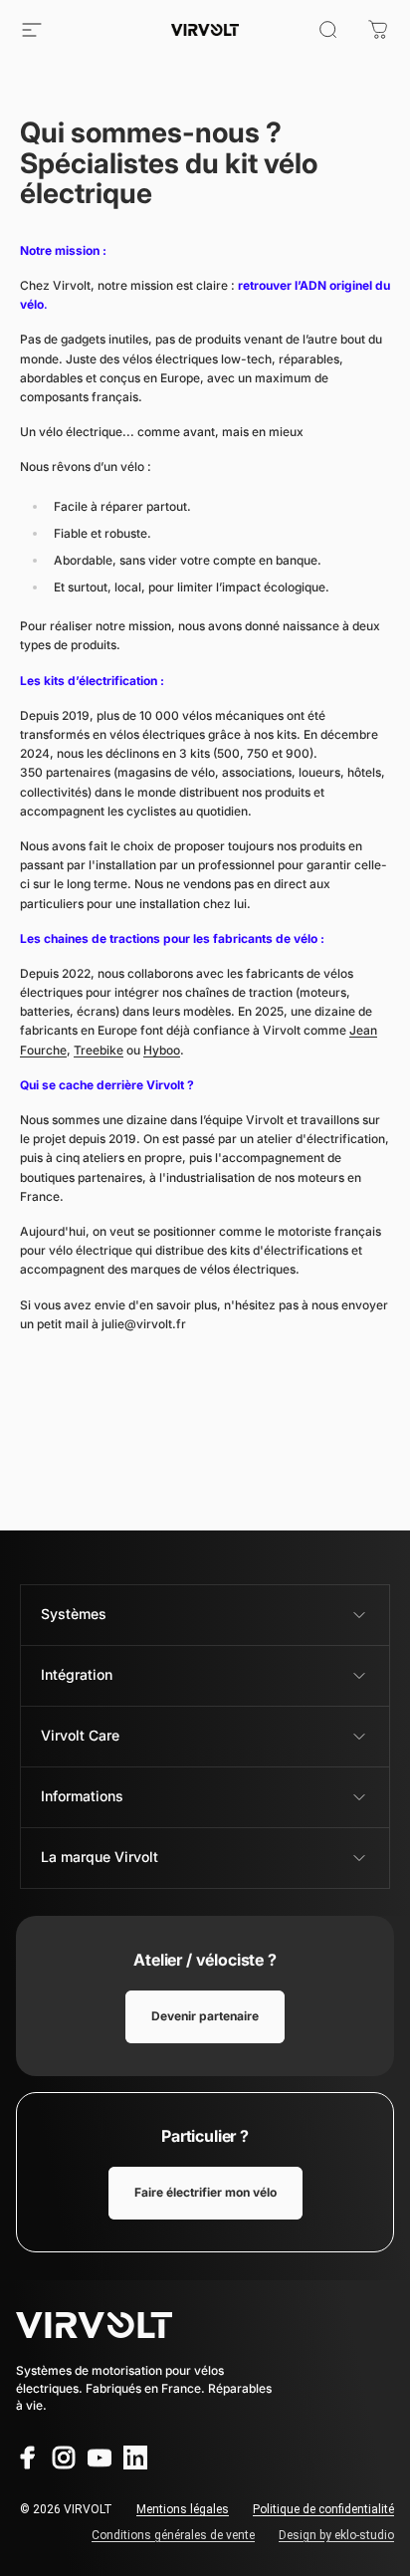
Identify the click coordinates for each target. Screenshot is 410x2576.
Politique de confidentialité (323, 2509)
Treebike (99, 1050)
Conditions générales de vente (173, 2535)
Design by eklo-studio (336, 2535)
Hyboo (162, 1050)
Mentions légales (183, 2509)
